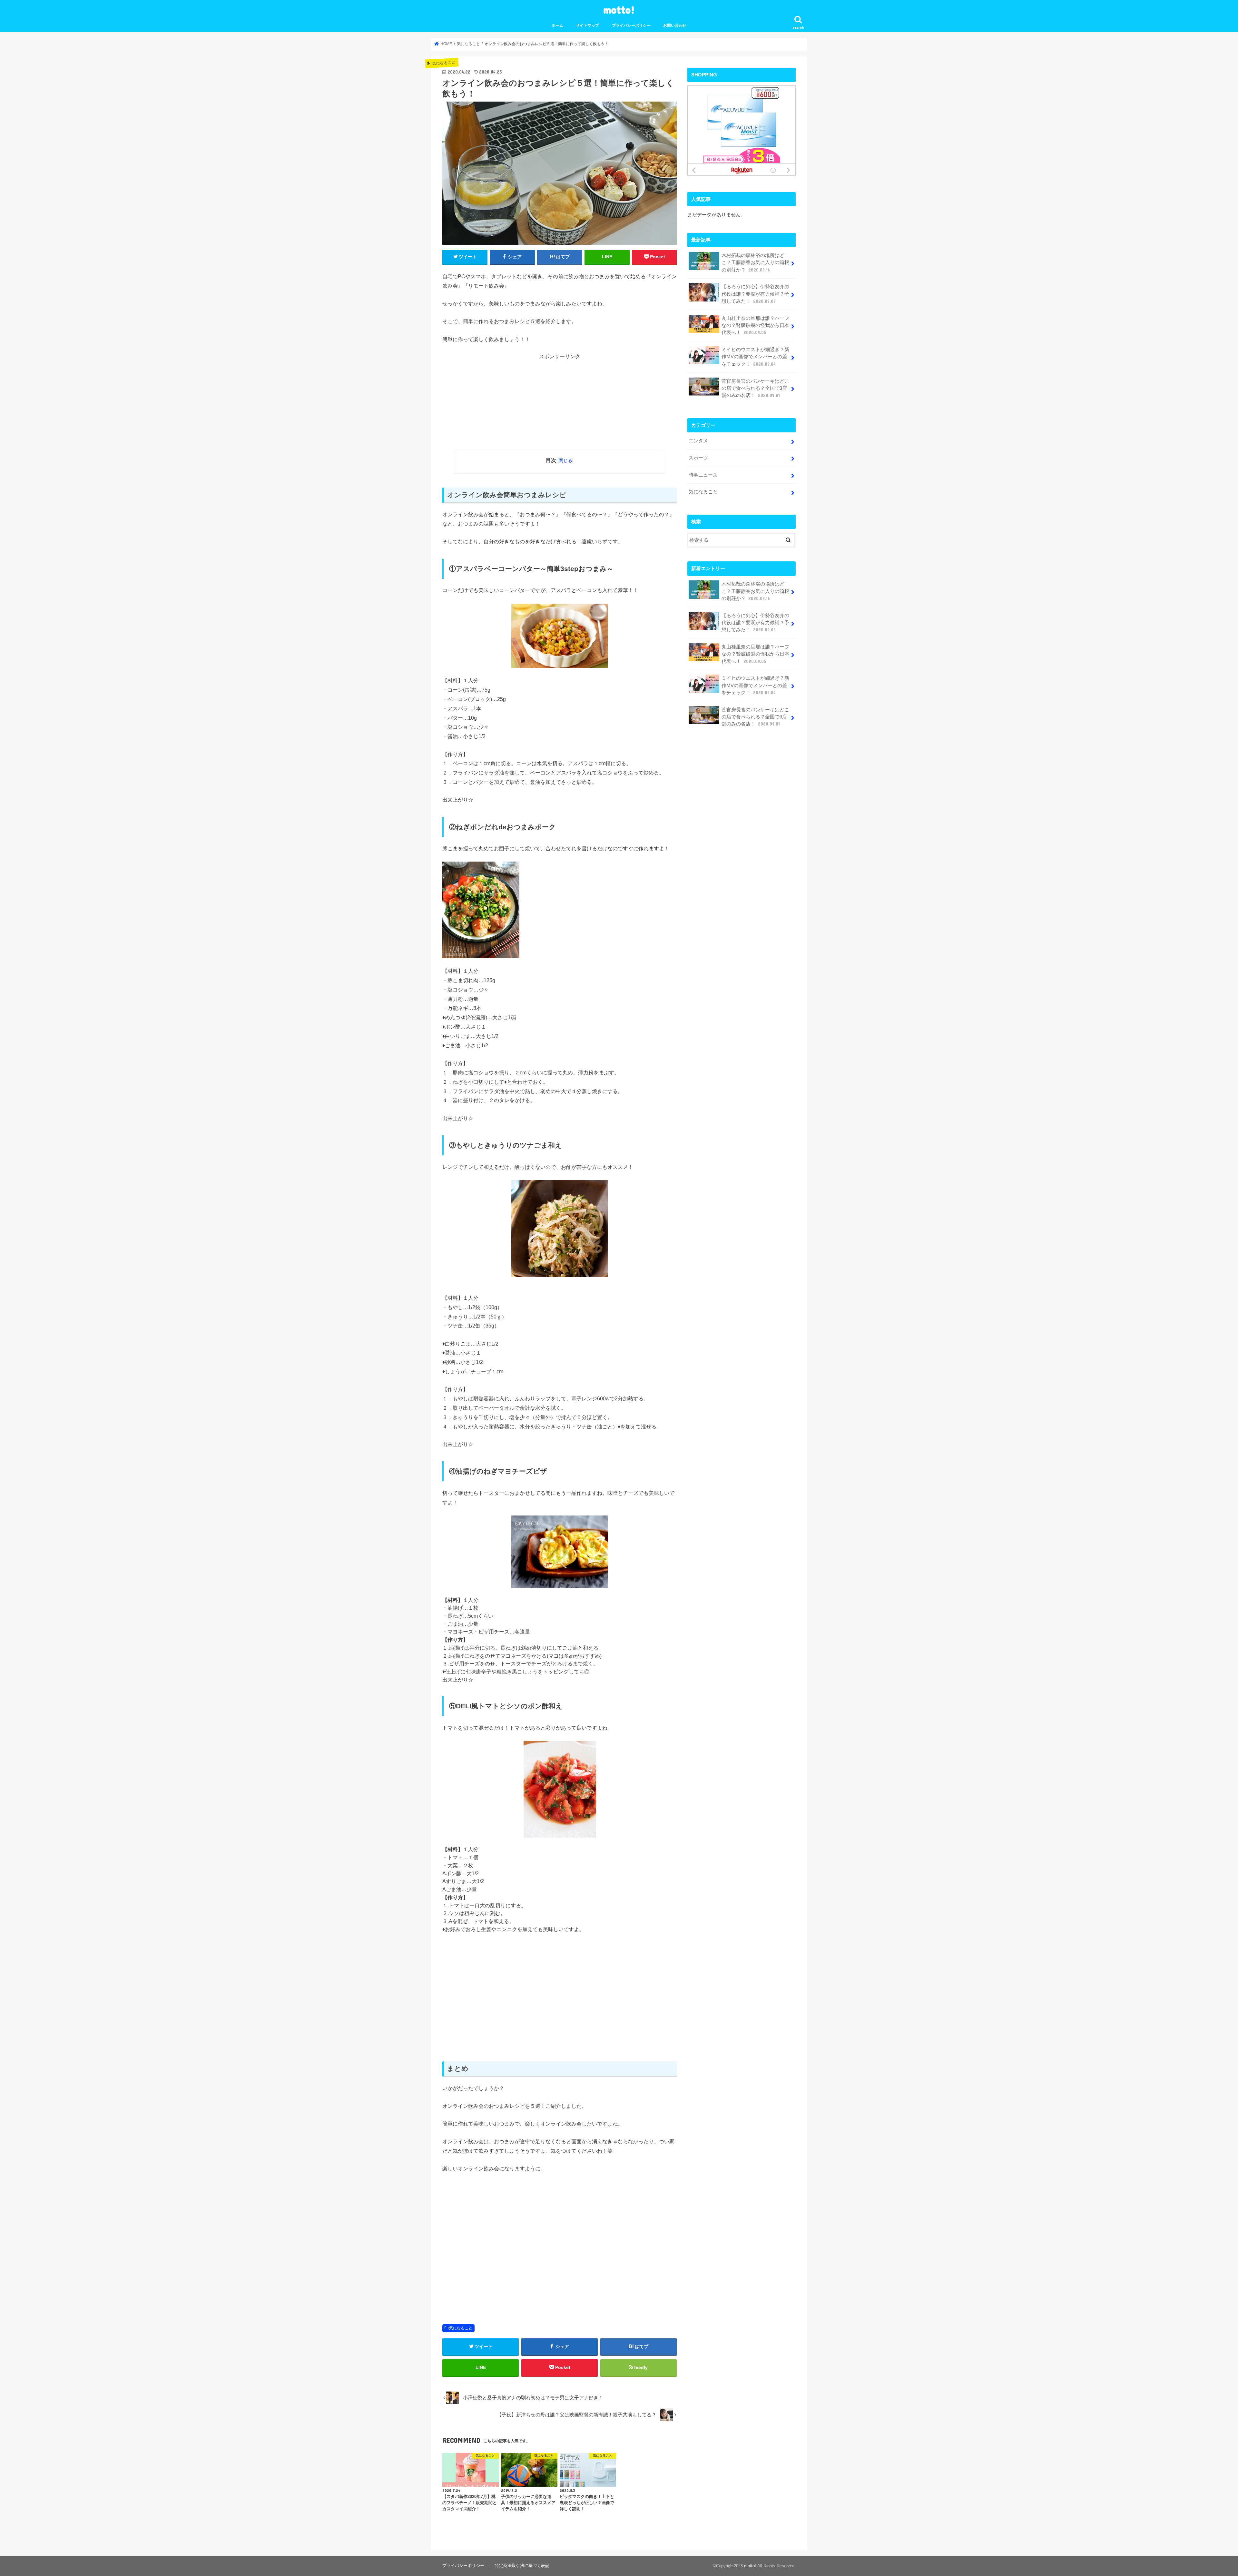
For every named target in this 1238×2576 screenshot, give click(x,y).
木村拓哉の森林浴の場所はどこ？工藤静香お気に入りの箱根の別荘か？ (755, 262)
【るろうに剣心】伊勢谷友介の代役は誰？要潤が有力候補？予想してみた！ (755, 294)
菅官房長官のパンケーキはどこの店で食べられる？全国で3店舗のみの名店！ (755, 388)
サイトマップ (587, 25)
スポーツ (698, 458)
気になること (461, 2328)
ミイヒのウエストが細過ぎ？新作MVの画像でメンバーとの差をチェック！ (755, 357)
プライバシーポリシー (631, 25)
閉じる (565, 460)
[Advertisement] (560, 406)
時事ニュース (703, 475)
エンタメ (698, 441)
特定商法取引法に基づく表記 (522, 2566)
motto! (619, 10)
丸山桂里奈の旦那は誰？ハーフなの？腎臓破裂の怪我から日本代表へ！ (755, 325)
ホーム (557, 25)
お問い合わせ (675, 25)
